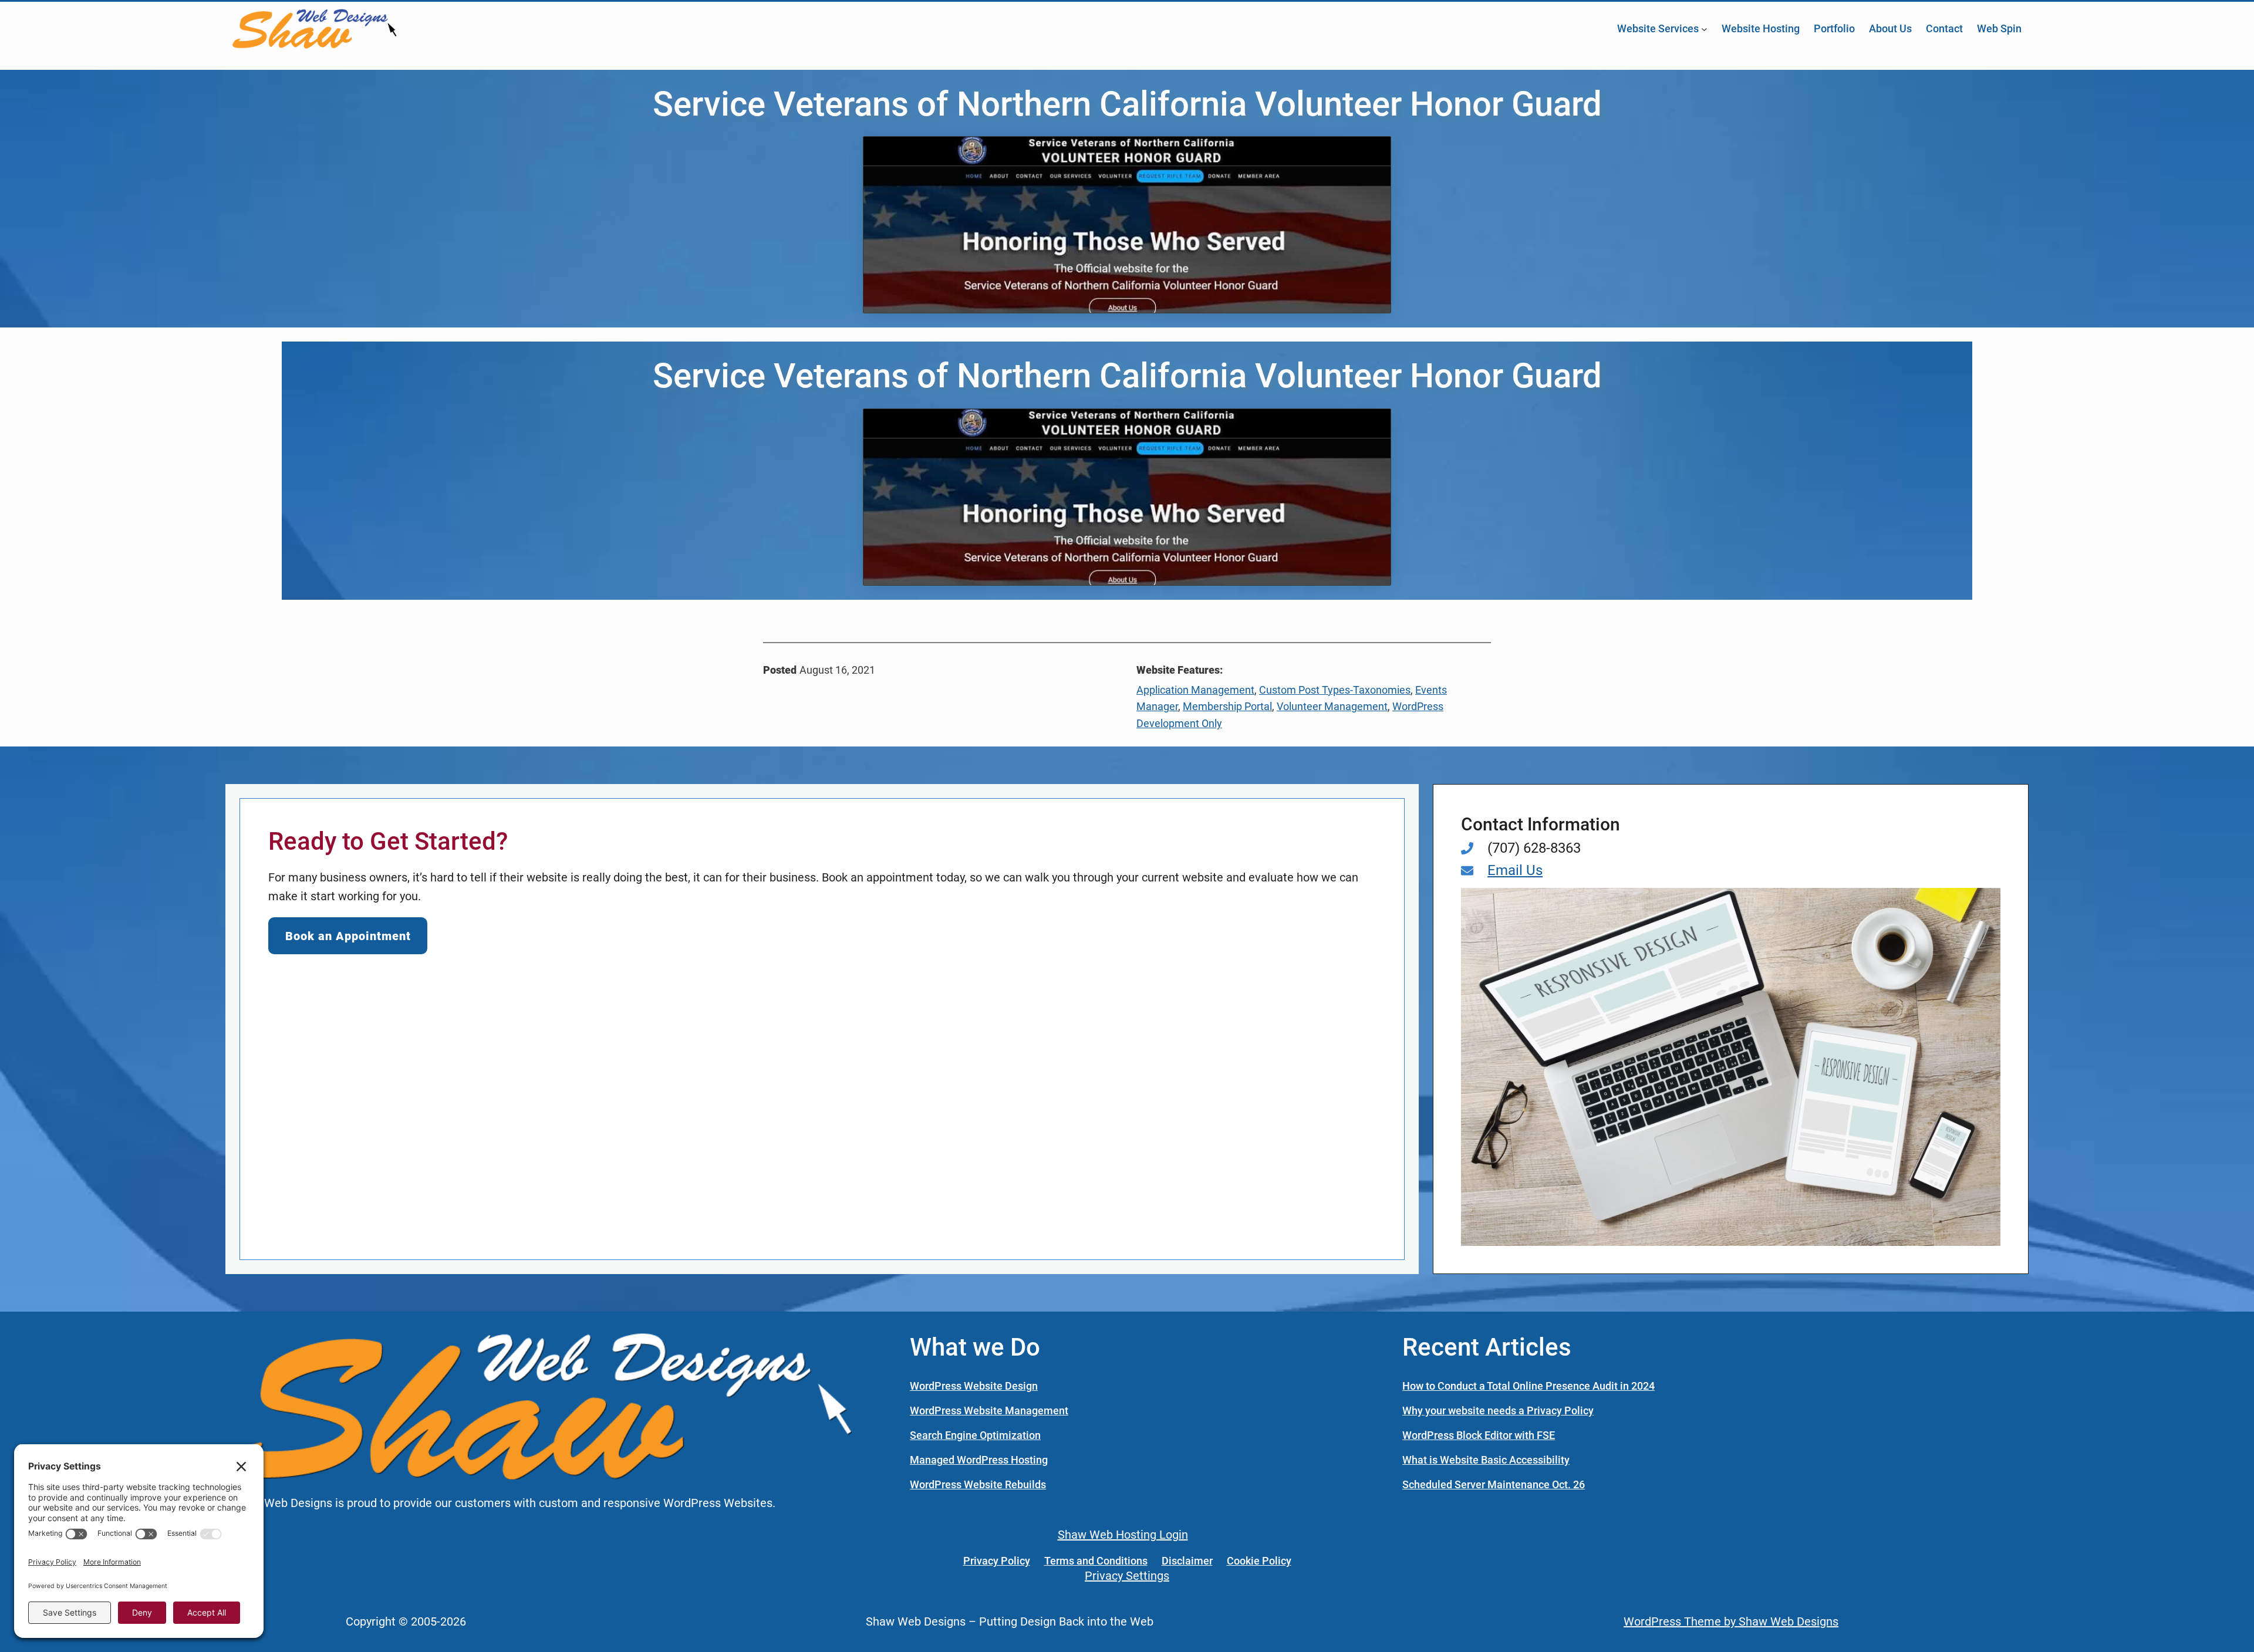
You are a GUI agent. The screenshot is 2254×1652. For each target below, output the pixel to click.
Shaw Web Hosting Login (1123, 1535)
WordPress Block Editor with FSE (1479, 1435)
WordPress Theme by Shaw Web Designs (1731, 1621)
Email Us (1515, 870)
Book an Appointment (348, 936)
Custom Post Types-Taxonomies (1335, 690)
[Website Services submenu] (1704, 28)
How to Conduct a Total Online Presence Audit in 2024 (1528, 1386)
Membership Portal (1227, 706)
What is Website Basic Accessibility (1486, 1460)
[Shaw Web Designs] (542, 1406)
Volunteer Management (1332, 706)
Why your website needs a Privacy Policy (1498, 1411)
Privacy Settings (1127, 1576)
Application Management (1195, 690)
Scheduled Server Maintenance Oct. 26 (1494, 1484)
